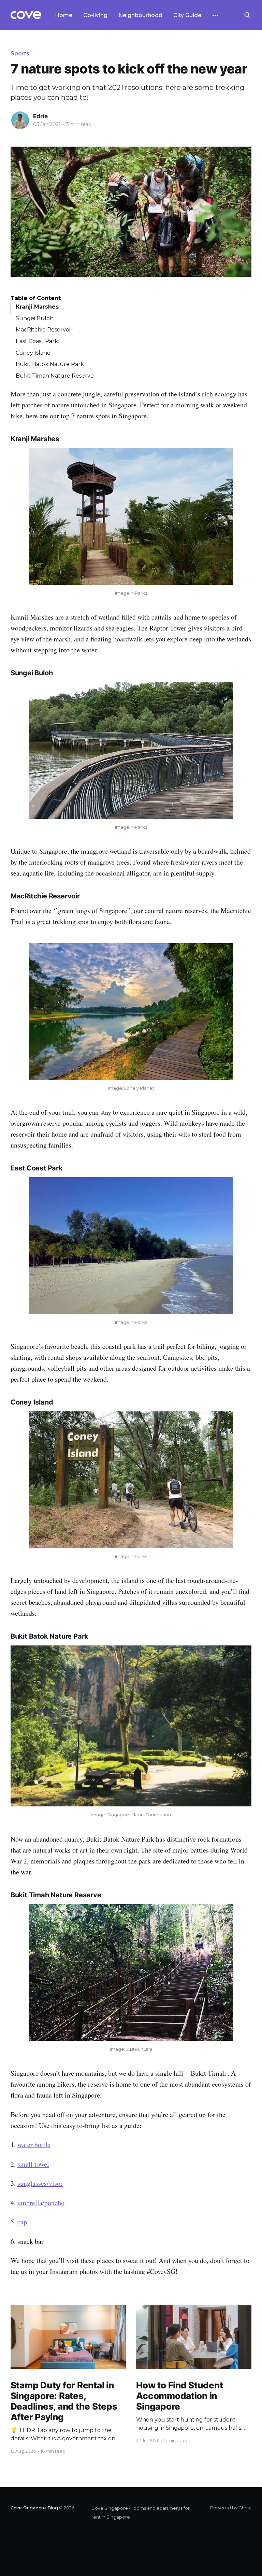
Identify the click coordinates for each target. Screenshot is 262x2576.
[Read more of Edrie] (20, 120)
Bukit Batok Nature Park (50, 364)
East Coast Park (37, 341)
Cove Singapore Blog (34, 2508)
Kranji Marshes (37, 307)
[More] (215, 15)
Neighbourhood (140, 15)
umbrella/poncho (41, 2203)
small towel (33, 2164)
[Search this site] (247, 15)
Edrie (40, 116)
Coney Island (33, 353)
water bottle (34, 2145)
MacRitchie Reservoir (44, 330)
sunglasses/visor (40, 2183)
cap (22, 2222)
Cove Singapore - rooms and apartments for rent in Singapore (141, 2512)
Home (64, 15)
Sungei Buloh (35, 318)
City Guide (187, 15)
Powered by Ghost (231, 2508)
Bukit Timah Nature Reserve (55, 376)
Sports (20, 53)
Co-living (95, 15)
